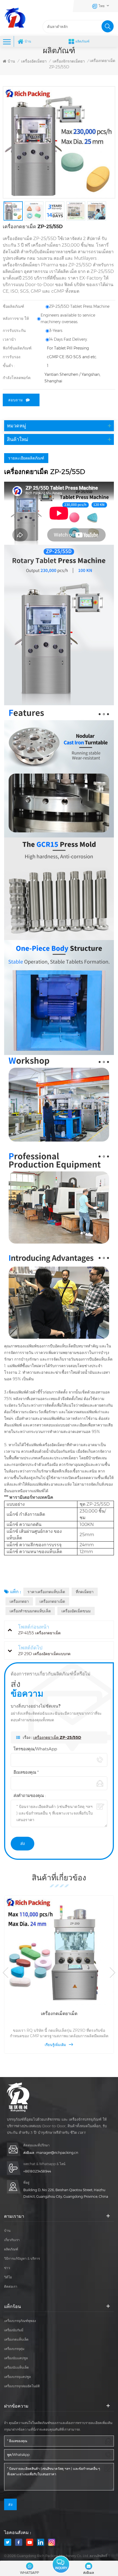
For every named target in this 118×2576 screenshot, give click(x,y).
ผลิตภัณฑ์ (82, 41)
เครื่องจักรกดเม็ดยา (69, 61)
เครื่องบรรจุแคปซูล (17, 2377)
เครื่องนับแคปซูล (16, 2358)
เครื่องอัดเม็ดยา (34, 61)
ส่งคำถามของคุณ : (30, 1795)
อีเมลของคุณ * (26, 1772)
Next (113, 1973)
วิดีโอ (8, 2277)
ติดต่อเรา (11, 2286)
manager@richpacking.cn (57, 2153)
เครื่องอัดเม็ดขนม (76, 1611)
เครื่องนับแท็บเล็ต (16, 2367)
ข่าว (7, 2268)
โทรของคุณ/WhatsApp (35, 1749)
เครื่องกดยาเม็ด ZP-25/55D (57, 1737)
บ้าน (28, 41)
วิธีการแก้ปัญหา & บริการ (22, 2258)
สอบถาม (16, 400)
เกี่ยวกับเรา (12, 2240)
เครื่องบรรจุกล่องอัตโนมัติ (22, 2386)
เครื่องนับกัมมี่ (14, 2330)
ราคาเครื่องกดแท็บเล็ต (46, 1592)
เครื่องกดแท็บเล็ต (16, 2339)
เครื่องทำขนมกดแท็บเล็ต (30, 1611)
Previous (5, 1973)
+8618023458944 (37, 2171)
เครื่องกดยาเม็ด (52, 1601)
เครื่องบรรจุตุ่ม (14, 2349)
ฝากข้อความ (61, 2564)
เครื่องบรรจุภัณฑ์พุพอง (20, 2321)
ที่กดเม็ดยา (85, 1592)
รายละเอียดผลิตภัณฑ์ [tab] (26, 458)
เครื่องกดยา (19, 1601)
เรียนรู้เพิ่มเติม (55, 2045)
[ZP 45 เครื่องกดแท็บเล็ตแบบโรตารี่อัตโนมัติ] (59, 1950)
